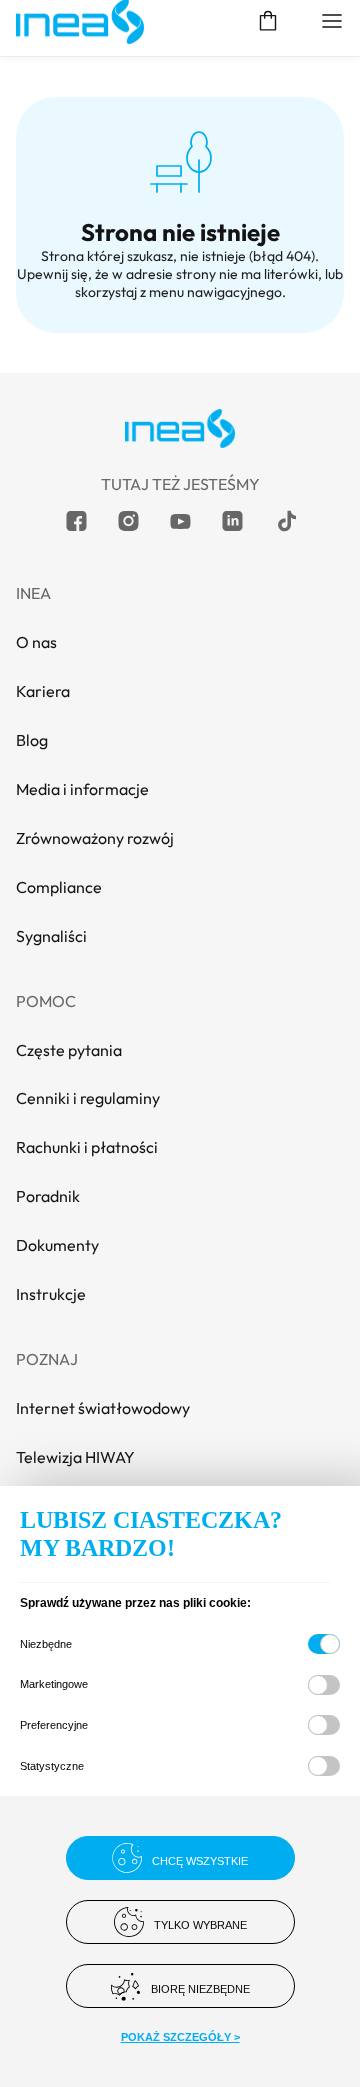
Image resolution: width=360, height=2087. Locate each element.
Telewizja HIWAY (75, 1457)
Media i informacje (82, 789)
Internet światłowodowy (103, 1408)
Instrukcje (51, 1294)
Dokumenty (57, 1245)
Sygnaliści (51, 936)
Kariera (43, 691)
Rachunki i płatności (87, 1147)
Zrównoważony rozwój (95, 838)
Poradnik (48, 1196)
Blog (32, 740)
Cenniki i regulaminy (88, 1098)
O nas (36, 642)
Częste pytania (69, 1050)
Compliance (59, 887)
